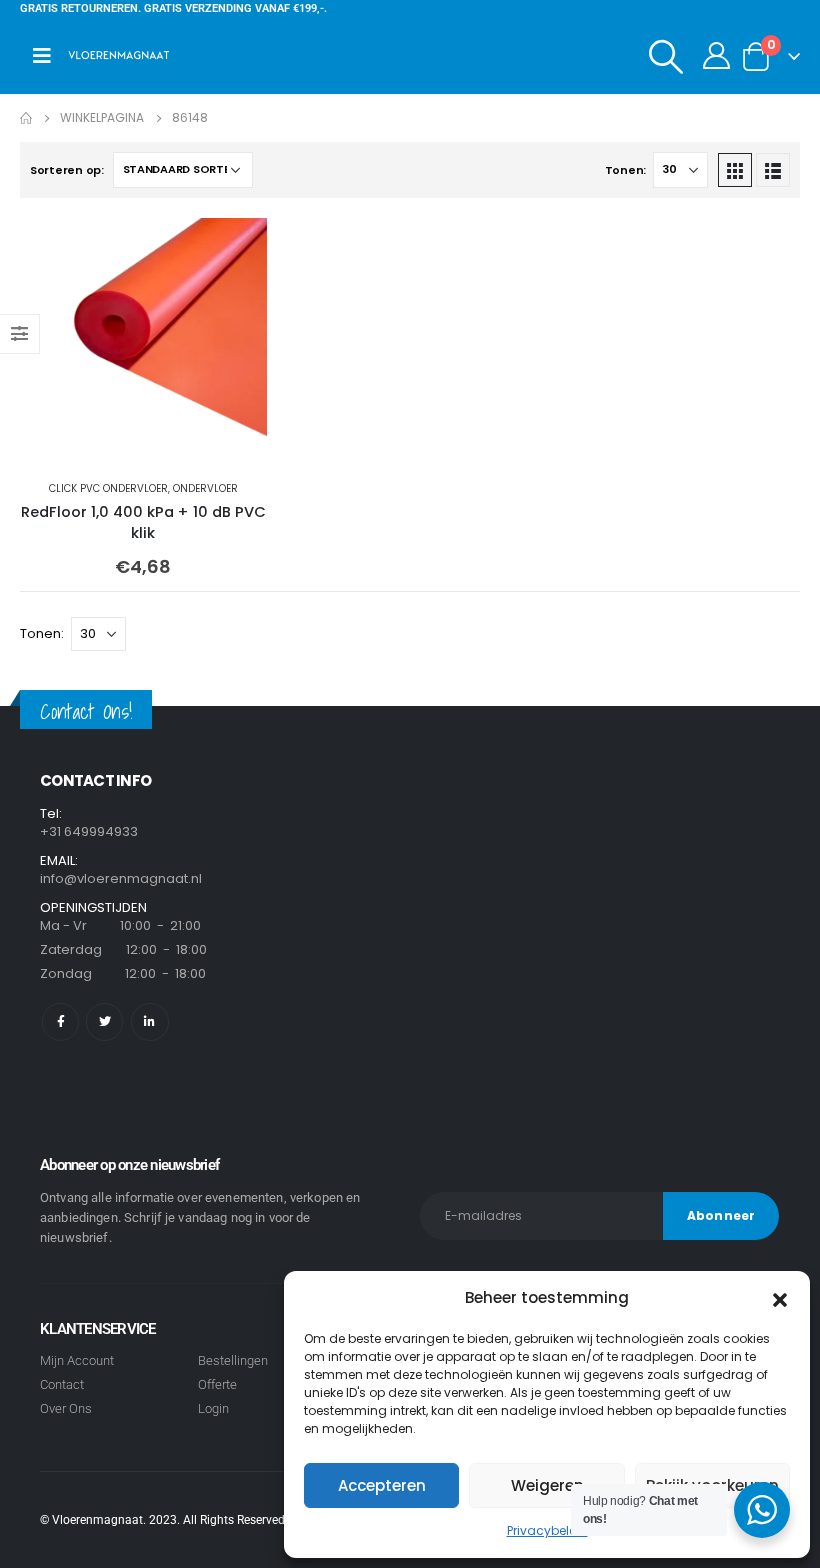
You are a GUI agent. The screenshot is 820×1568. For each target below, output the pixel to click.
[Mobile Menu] (42, 56)
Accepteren (382, 1485)
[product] (143, 341)
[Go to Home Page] (26, 118)
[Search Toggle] (666, 56)
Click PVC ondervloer (108, 488)
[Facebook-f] (60, 1021)
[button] (780, 1298)
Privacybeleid (547, 1530)
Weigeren (547, 1485)
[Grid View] (735, 170)
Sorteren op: (67, 170)
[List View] (773, 170)
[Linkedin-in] (149, 1021)
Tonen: (625, 170)
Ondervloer (205, 488)
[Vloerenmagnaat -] (119, 56)
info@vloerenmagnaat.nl (121, 878)
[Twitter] (104, 1021)
